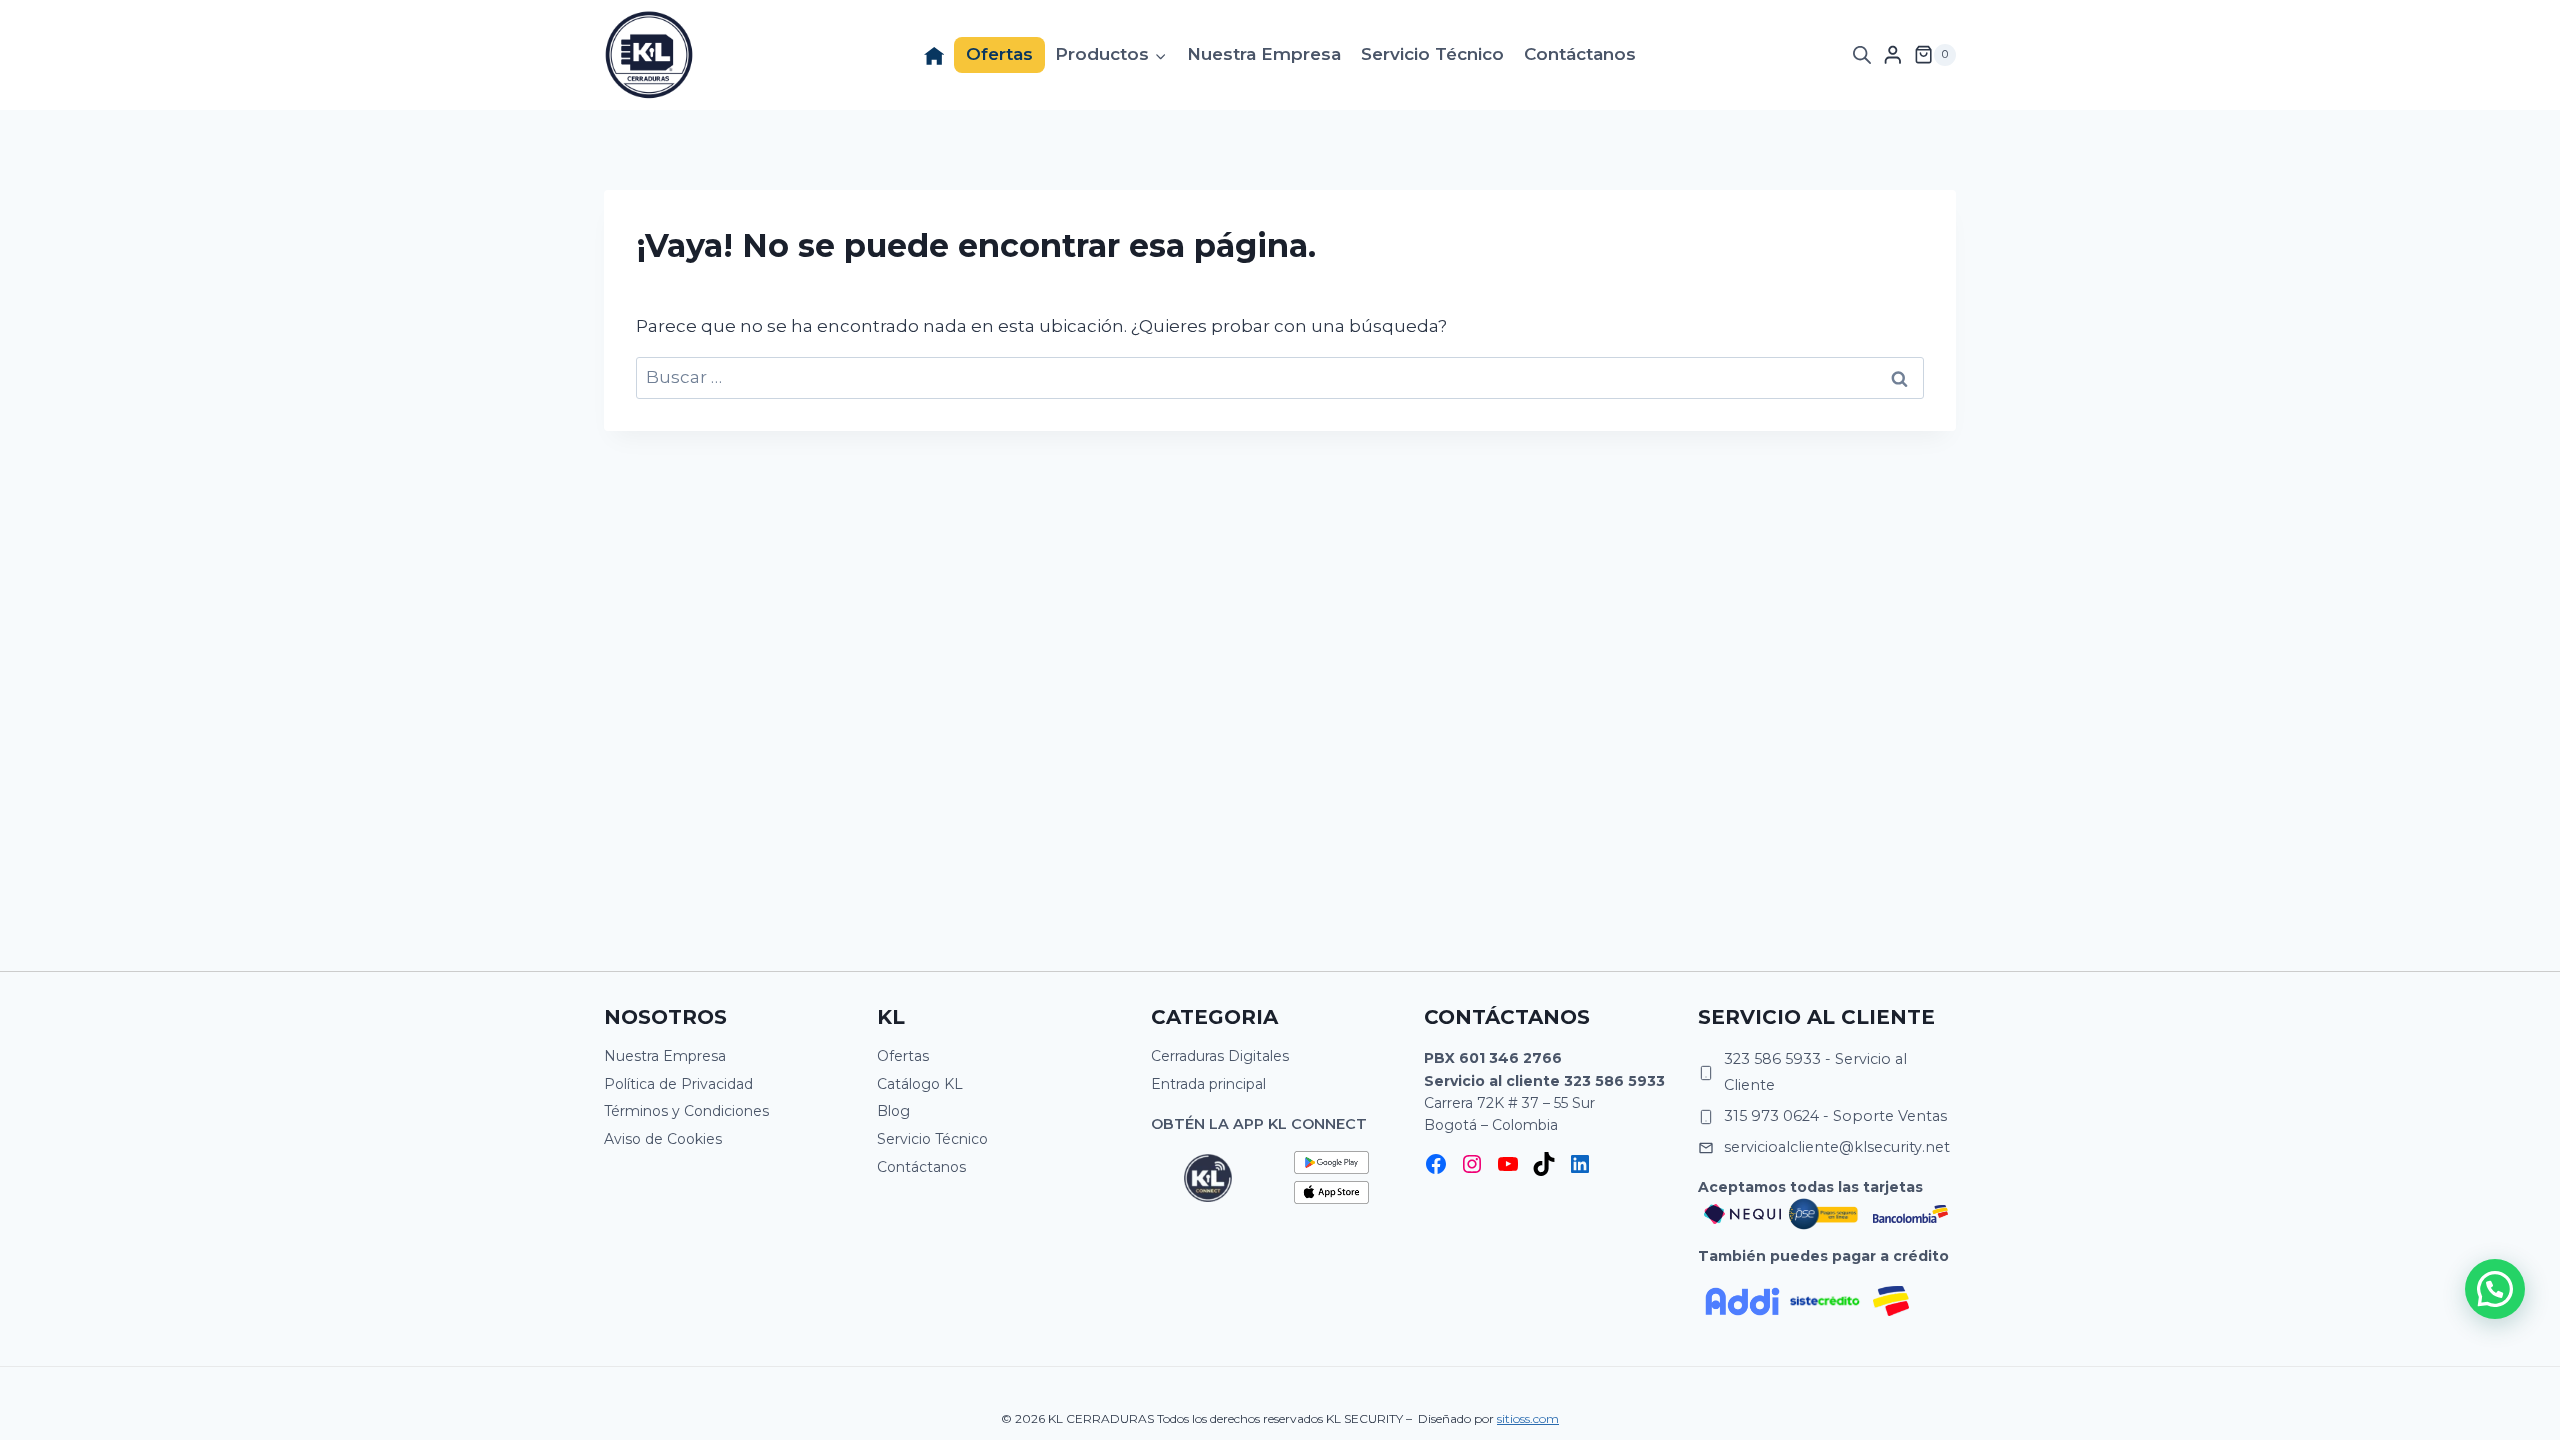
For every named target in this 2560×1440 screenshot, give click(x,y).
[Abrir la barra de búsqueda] (1862, 55)
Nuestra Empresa (1264, 54)
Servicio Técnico (1432, 54)
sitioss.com (1528, 1418)
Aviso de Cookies (663, 1139)
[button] (2495, 1289)
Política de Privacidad (678, 1084)
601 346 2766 (1510, 1058)
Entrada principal (1208, 1084)
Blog (893, 1111)
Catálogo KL (920, 1084)
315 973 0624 (1771, 1116)
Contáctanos (1580, 54)
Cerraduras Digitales (1220, 1056)
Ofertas (999, 54)
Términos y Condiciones (686, 1111)
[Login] (1893, 54)
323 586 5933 (1614, 1081)
